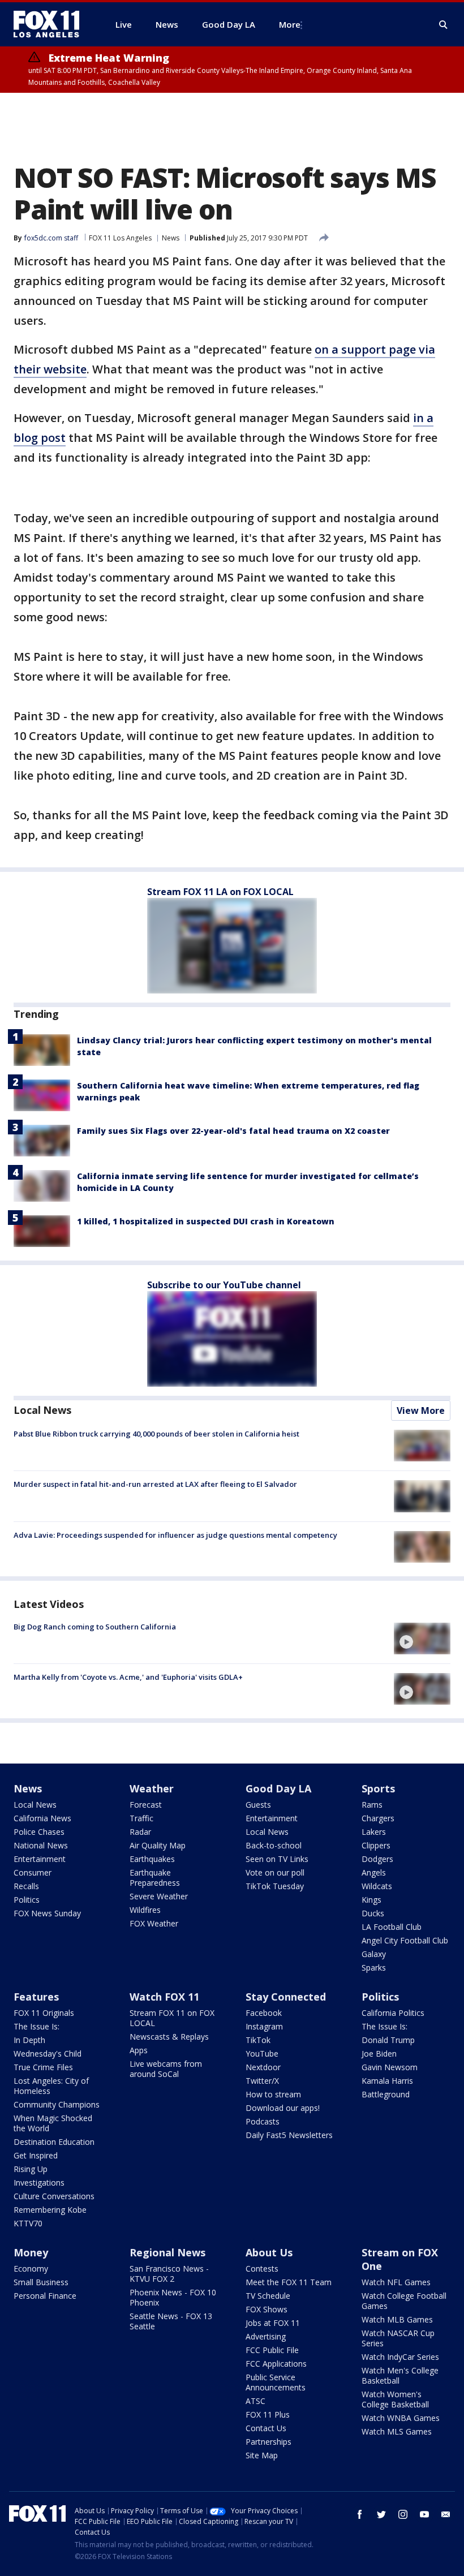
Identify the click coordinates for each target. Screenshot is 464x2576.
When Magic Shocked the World (53, 2123)
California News (42, 1818)
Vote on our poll (275, 1872)
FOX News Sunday (47, 1913)
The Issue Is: (36, 2026)
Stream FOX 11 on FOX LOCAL (172, 2018)
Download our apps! (283, 2108)
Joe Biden (379, 2054)
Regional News (167, 2252)
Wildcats (377, 1886)
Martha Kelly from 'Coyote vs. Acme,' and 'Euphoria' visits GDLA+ (128, 1677)
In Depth (29, 2040)
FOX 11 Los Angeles (120, 238)
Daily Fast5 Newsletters (289, 2135)
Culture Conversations (54, 2196)
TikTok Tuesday (275, 1886)
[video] (422, 1639)
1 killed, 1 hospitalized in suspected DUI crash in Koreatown (206, 1221)
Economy (31, 2268)
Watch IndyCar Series (400, 2357)
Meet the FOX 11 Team (289, 2282)
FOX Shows (267, 2309)
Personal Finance (45, 2296)
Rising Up (31, 2169)
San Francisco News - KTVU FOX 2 (169, 2274)
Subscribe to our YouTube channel (224, 1285)
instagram (403, 2514)
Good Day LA (278, 1788)
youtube (424, 2514)
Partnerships (268, 2442)
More (290, 24)
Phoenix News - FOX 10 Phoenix (173, 2297)
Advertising (266, 2336)
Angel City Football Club (405, 1940)
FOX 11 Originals (44, 2013)
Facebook (264, 2013)
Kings (371, 1900)
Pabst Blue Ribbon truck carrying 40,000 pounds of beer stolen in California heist (156, 1434)
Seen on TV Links (277, 1859)
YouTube (262, 2054)
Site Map (262, 2455)
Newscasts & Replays (169, 2037)
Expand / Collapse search (444, 25)
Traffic (141, 1818)
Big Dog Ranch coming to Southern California (95, 1627)
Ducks (373, 1913)
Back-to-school (274, 1845)
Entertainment (40, 1859)
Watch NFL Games (396, 2282)
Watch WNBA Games (401, 2418)
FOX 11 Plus (268, 2414)
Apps (139, 2050)
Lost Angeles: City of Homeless (51, 2086)
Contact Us (266, 2428)
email (446, 2514)
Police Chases (39, 1832)
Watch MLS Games (397, 2431)
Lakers (374, 1832)
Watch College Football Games (404, 2301)
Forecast (146, 1805)
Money (31, 2252)
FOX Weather (154, 1923)
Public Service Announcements (276, 2382)
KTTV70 (28, 2223)
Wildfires (145, 1910)
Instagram (264, 2026)
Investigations (39, 2182)
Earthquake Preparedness (155, 1878)
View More (421, 1410)
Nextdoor (263, 2067)
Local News (42, 1410)
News (171, 238)
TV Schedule (268, 2296)
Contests (262, 2268)
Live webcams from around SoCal (166, 2069)
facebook (360, 2514)
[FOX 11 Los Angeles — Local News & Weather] (51, 24)
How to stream (273, 2094)
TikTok (258, 2040)
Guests (258, 1805)
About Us (269, 2252)
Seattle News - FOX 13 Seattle (171, 2321)
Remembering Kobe (50, 2210)
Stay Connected (286, 1997)
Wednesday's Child (48, 2054)
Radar (140, 1832)
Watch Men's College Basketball (400, 2375)
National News (41, 1845)
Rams (372, 1805)
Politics (27, 1900)
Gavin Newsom (390, 2067)
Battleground (386, 2094)
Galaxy (374, 1954)
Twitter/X (262, 2081)
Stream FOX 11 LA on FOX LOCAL (220, 892)
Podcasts (263, 2121)
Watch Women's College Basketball (395, 2399)
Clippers (376, 1845)
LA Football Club (392, 1927)
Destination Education (54, 2142)
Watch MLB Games (397, 2319)
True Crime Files (43, 2067)
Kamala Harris (387, 2081)
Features (36, 1997)
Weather (152, 1788)
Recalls (26, 1886)
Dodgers (377, 1859)
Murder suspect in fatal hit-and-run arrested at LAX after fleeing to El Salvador (155, 1484)
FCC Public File (272, 2350)
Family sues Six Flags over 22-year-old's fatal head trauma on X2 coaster (233, 1131)
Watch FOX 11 (164, 1997)
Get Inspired (36, 2155)
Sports (378, 1788)
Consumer (33, 1872)
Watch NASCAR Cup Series (398, 2338)
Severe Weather (159, 1896)
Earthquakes (152, 1859)
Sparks (374, 1968)
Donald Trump (388, 2040)
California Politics (393, 2013)
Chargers (378, 1818)
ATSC (255, 2401)
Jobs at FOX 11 (273, 2323)
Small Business (41, 2282)
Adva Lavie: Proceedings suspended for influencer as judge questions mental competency (175, 1535)
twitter (381, 2514)
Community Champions (57, 2104)
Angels (374, 1872)
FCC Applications (276, 2364)
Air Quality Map (158, 1845)
